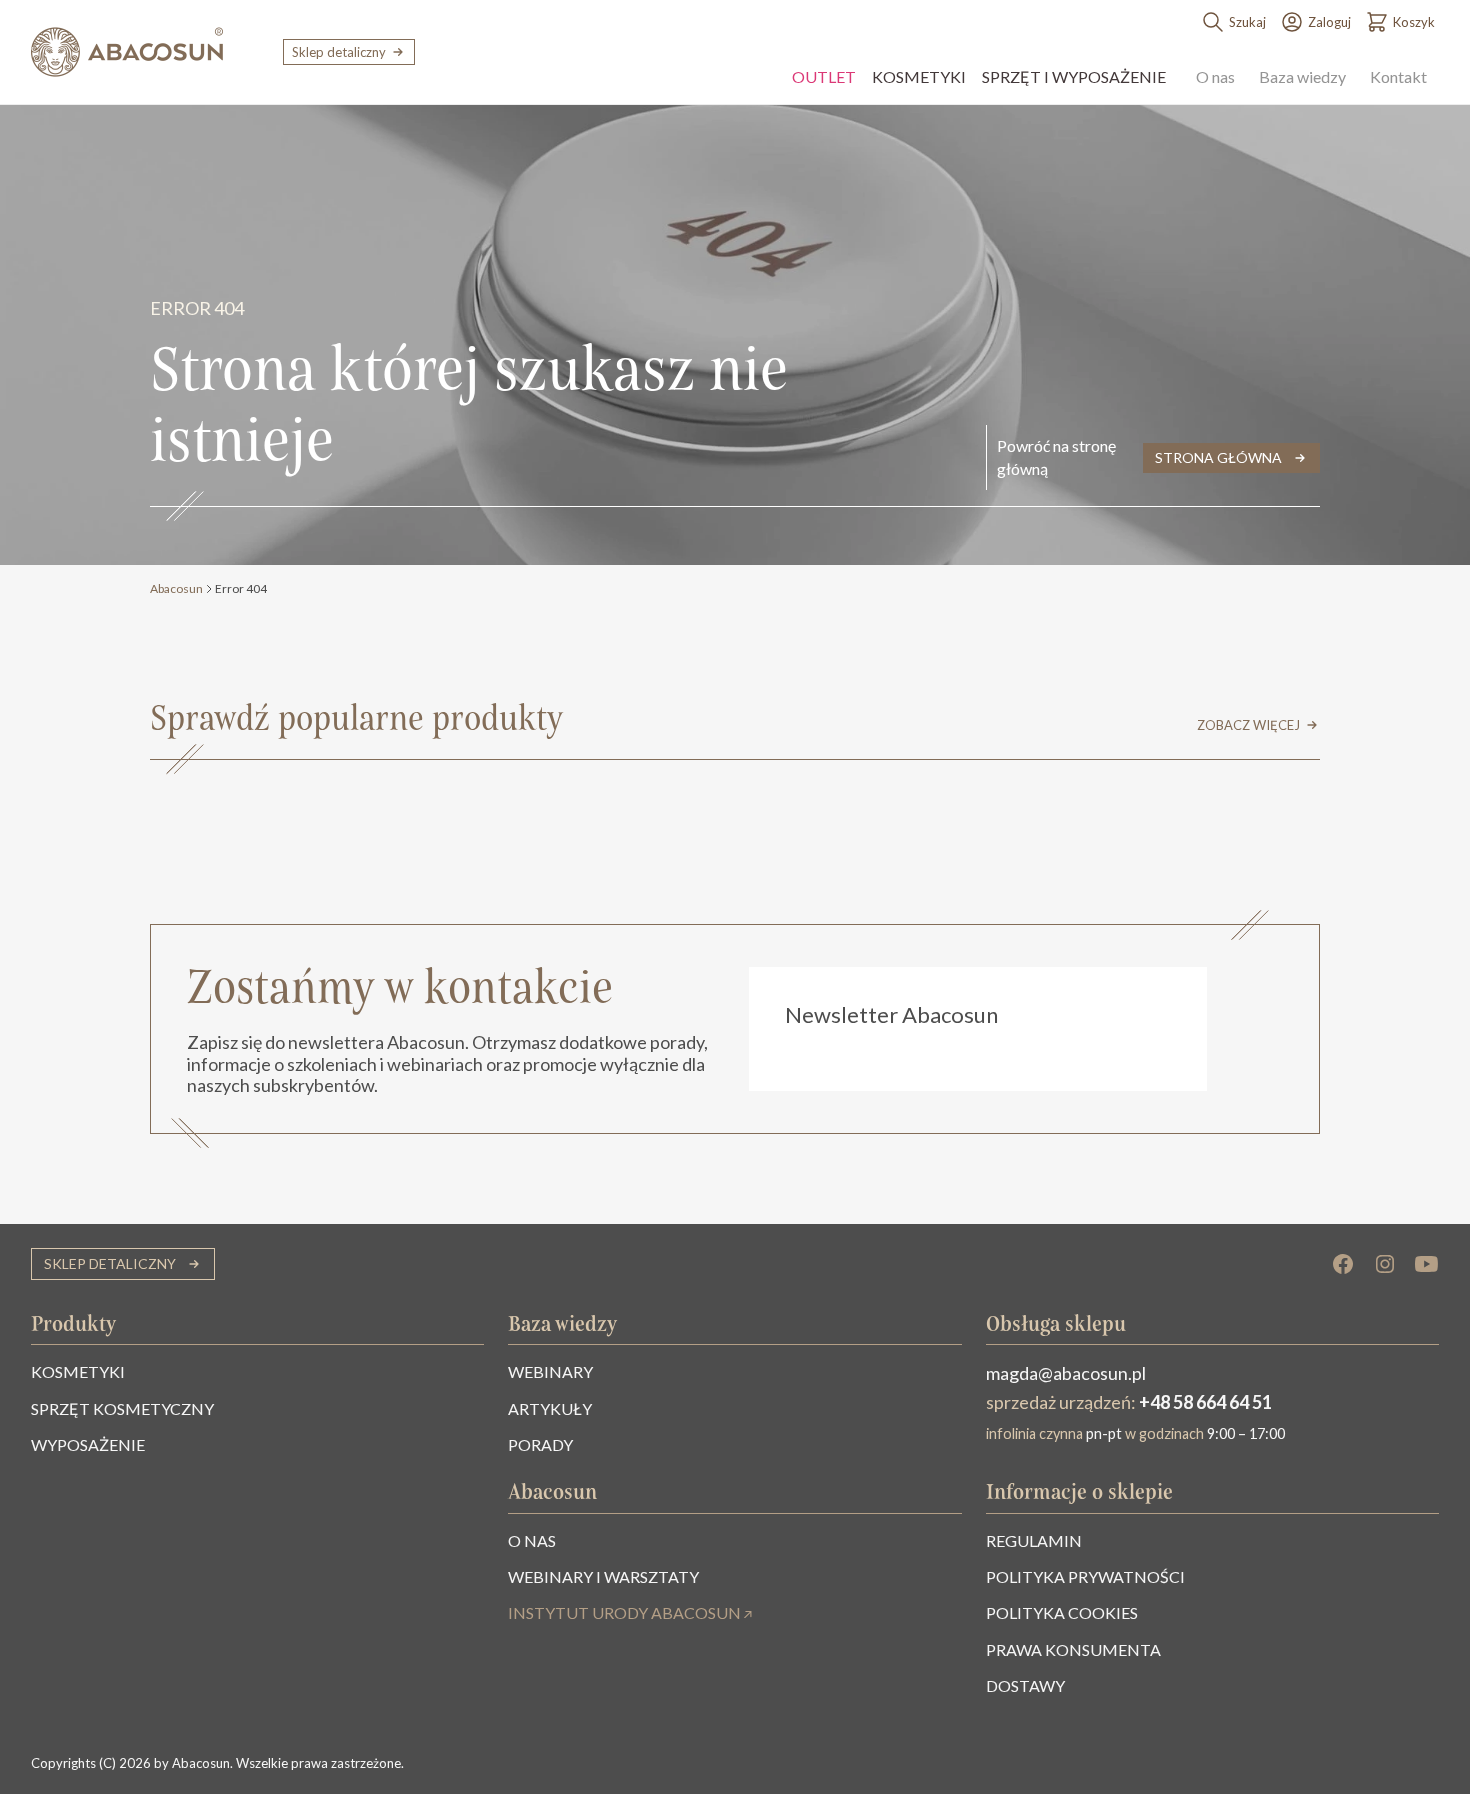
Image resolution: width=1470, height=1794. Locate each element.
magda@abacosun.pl (1066, 1373)
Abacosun (176, 588)
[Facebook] (1343, 1264)
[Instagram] (1385, 1264)
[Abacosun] (127, 52)
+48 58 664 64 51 (1205, 1402)
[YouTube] (1427, 1264)
